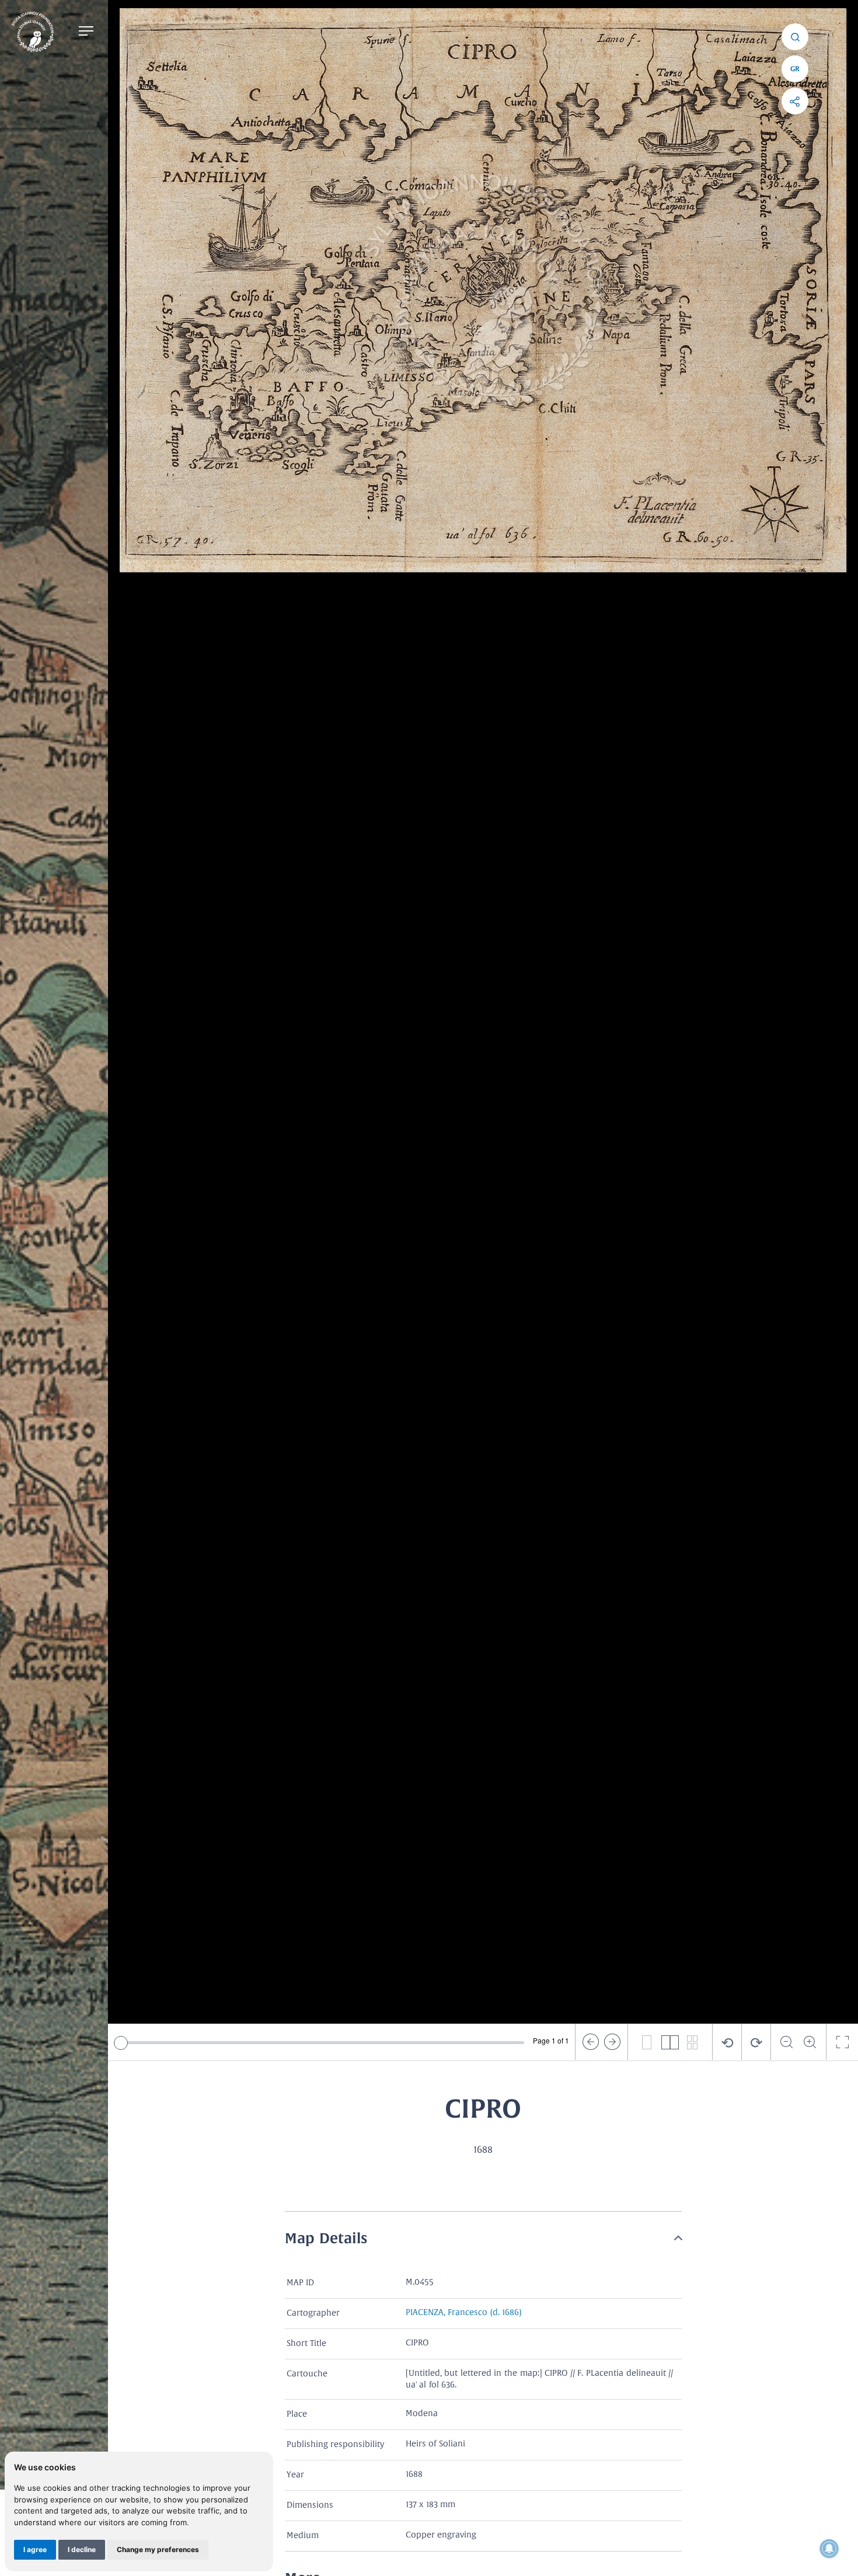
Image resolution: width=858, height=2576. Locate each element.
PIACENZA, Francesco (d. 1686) (464, 2313)
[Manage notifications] (829, 2549)
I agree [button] (35, 2549)
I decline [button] (82, 2549)
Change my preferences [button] (158, 2549)
